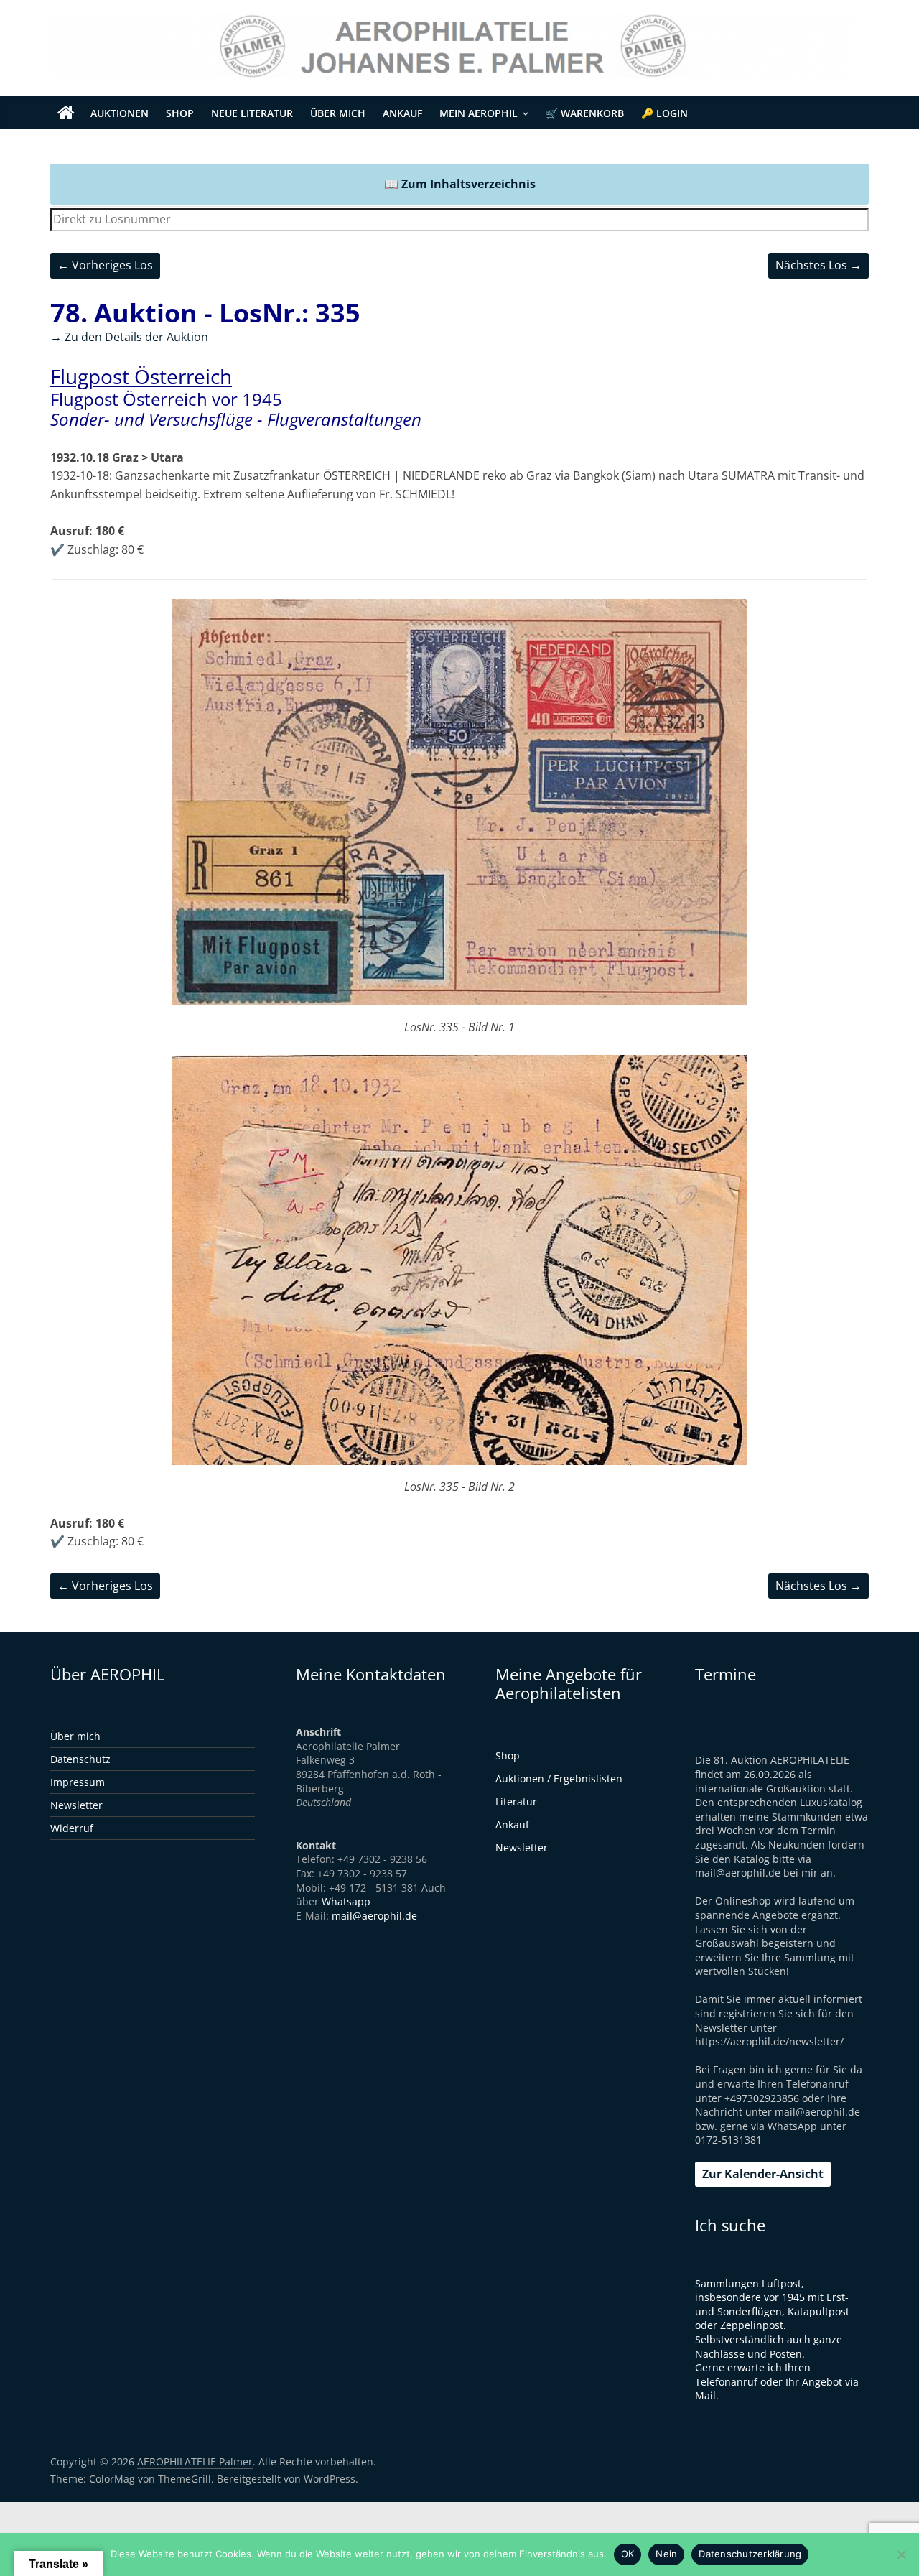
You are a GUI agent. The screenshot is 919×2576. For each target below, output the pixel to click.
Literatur (516, 1801)
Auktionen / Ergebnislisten (559, 1778)
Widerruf (72, 1828)
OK (628, 2554)
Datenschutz (80, 1759)
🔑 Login (664, 113)
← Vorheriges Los (105, 265)
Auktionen (120, 113)
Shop (180, 113)
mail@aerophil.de (374, 1916)
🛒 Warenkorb (585, 113)
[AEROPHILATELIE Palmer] (66, 113)
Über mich (338, 113)
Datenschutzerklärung (750, 2554)
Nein (666, 2554)
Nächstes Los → (818, 265)
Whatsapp (346, 1901)
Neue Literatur (252, 113)
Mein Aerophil (479, 113)
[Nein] (901, 2554)
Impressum (78, 1782)
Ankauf (402, 113)
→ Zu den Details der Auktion (129, 337)
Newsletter (76, 1805)
